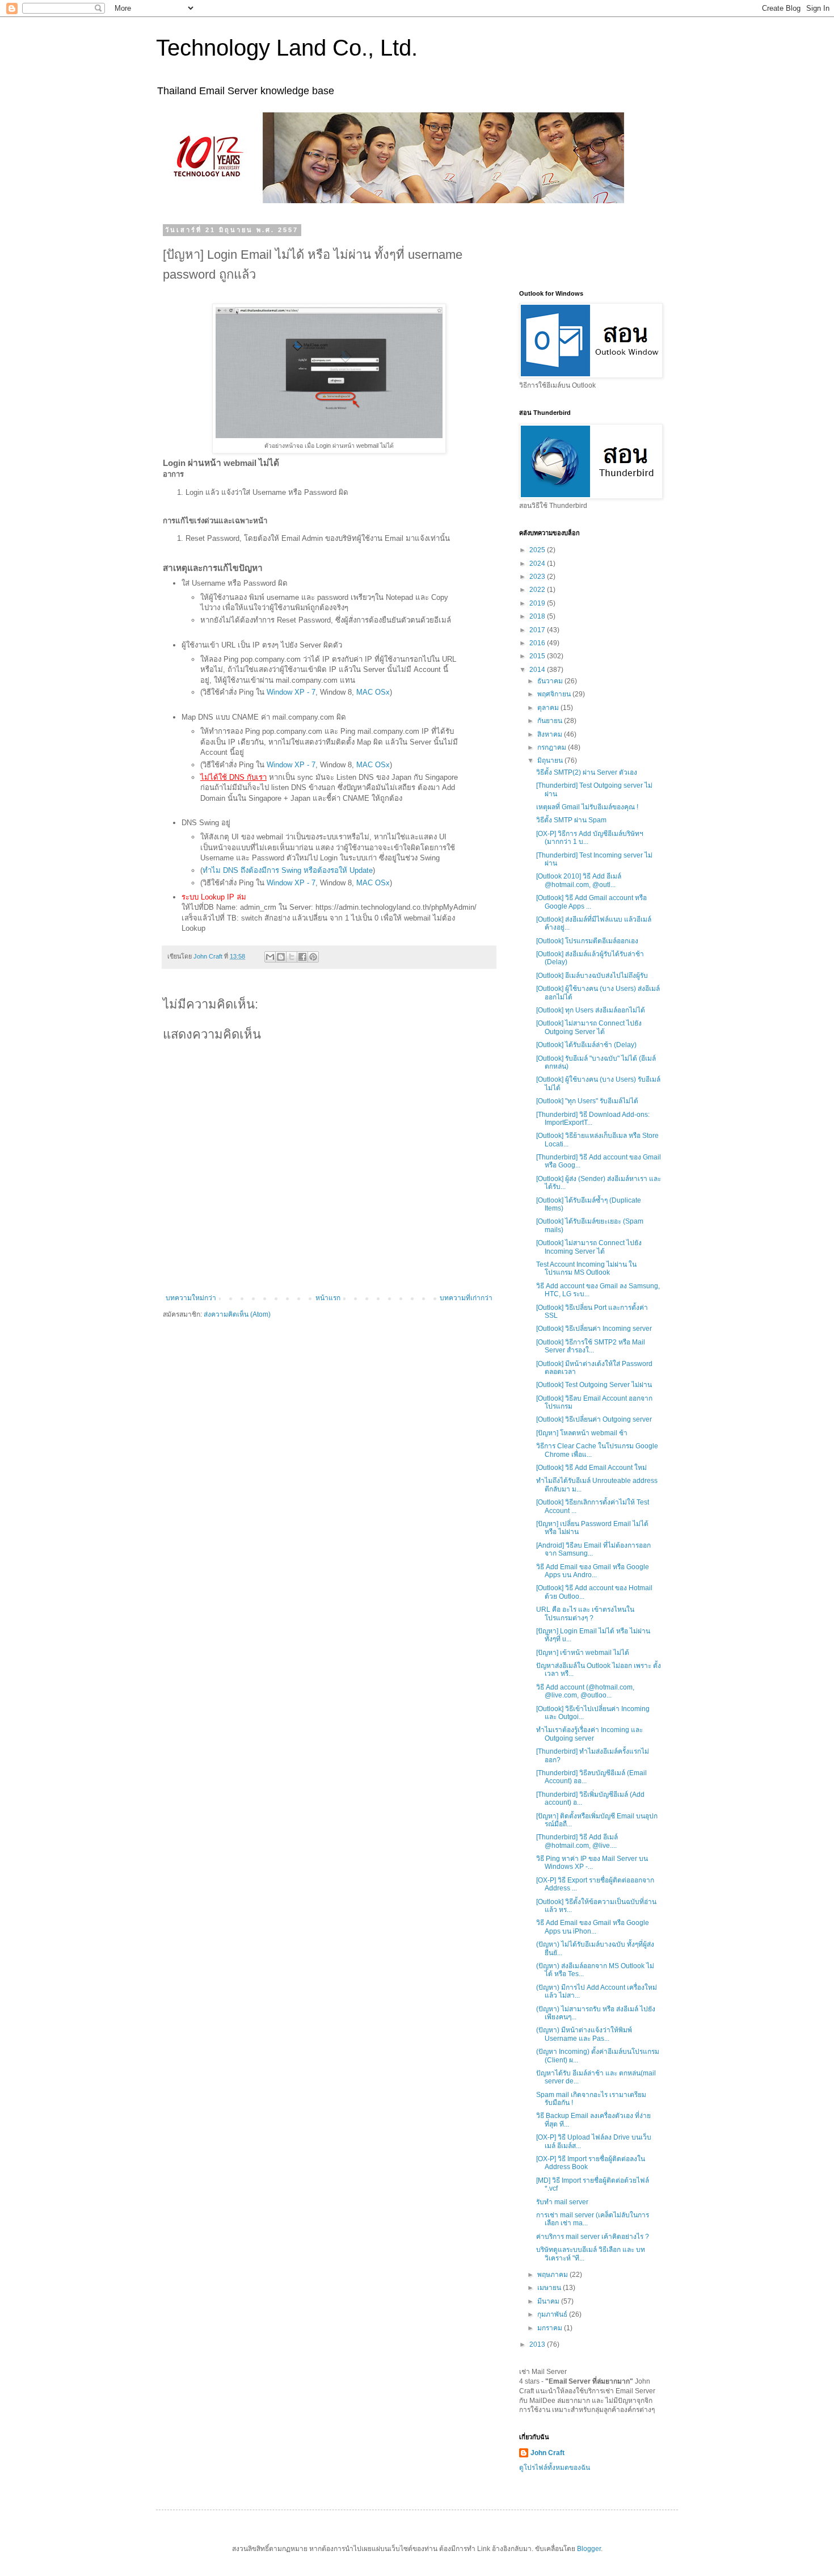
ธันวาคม (551, 681)
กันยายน (551, 721)
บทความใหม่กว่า (191, 1298)
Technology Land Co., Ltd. (287, 48)
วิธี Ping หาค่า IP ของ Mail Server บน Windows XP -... (592, 1863)
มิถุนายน (551, 760)
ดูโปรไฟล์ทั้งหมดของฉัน (555, 2468)
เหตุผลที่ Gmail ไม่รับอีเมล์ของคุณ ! (587, 807)
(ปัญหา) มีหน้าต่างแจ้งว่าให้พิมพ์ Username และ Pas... (584, 2034)
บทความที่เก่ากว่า (466, 1298)
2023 (538, 577)
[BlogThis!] (281, 957)
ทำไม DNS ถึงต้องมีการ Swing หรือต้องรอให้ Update (288, 870)
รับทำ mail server (562, 2202)
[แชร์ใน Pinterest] (313, 957)
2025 (538, 550)
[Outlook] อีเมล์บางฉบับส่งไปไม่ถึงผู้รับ (592, 976)
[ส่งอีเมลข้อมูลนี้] (270, 957)
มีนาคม (549, 2301)
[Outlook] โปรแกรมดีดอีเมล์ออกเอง (587, 941)
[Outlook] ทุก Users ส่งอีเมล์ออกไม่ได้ (591, 1010)
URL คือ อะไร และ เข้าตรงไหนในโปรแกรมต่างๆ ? (585, 1613)
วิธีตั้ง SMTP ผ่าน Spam (571, 820)
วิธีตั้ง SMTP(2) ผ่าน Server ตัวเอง (587, 772)
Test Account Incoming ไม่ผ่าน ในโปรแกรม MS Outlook (586, 1268)
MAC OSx (373, 692)
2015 (538, 656)
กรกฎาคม (553, 747)
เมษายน (550, 2288)
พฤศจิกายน (555, 694)
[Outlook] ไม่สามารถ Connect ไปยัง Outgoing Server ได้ (589, 1027)
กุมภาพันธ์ (553, 2314)
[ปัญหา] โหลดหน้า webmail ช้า (582, 1433)
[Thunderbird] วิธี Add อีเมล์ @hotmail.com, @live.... (577, 1841)
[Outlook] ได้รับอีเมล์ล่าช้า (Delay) (586, 1045)
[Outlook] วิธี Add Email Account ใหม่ (591, 1468)
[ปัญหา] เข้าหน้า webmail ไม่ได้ (583, 1653)
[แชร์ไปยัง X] (292, 957)
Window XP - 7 (291, 692)
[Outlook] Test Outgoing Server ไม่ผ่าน (594, 1385)
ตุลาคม (549, 708)
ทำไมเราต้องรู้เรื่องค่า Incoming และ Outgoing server (589, 1734)
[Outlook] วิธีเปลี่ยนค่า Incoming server (594, 1329)
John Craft (547, 2453)
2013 (538, 2344)
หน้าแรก (328, 1298)
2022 (538, 590)
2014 (538, 670)
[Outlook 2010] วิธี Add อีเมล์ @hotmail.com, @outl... (579, 880)
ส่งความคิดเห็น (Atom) (237, 1314)
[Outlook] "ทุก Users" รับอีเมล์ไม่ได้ (587, 1101)
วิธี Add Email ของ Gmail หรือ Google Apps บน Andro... (593, 1571)
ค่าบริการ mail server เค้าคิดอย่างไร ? (593, 2237)
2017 (538, 630)
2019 (538, 603)
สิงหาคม (551, 734)
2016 (538, 643)
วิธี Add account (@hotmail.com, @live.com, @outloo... (585, 1691)
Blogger (589, 2549)
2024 (538, 564)
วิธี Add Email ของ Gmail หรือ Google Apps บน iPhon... (593, 1927)
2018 (538, 616)
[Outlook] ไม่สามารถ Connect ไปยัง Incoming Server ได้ (589, 1247)
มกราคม (551, 2328)
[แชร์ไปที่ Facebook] (302, 957)
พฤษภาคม (553, 2275)
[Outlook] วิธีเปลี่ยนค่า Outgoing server (594, 1419)
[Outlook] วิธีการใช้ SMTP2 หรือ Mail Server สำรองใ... (591, 1346)
